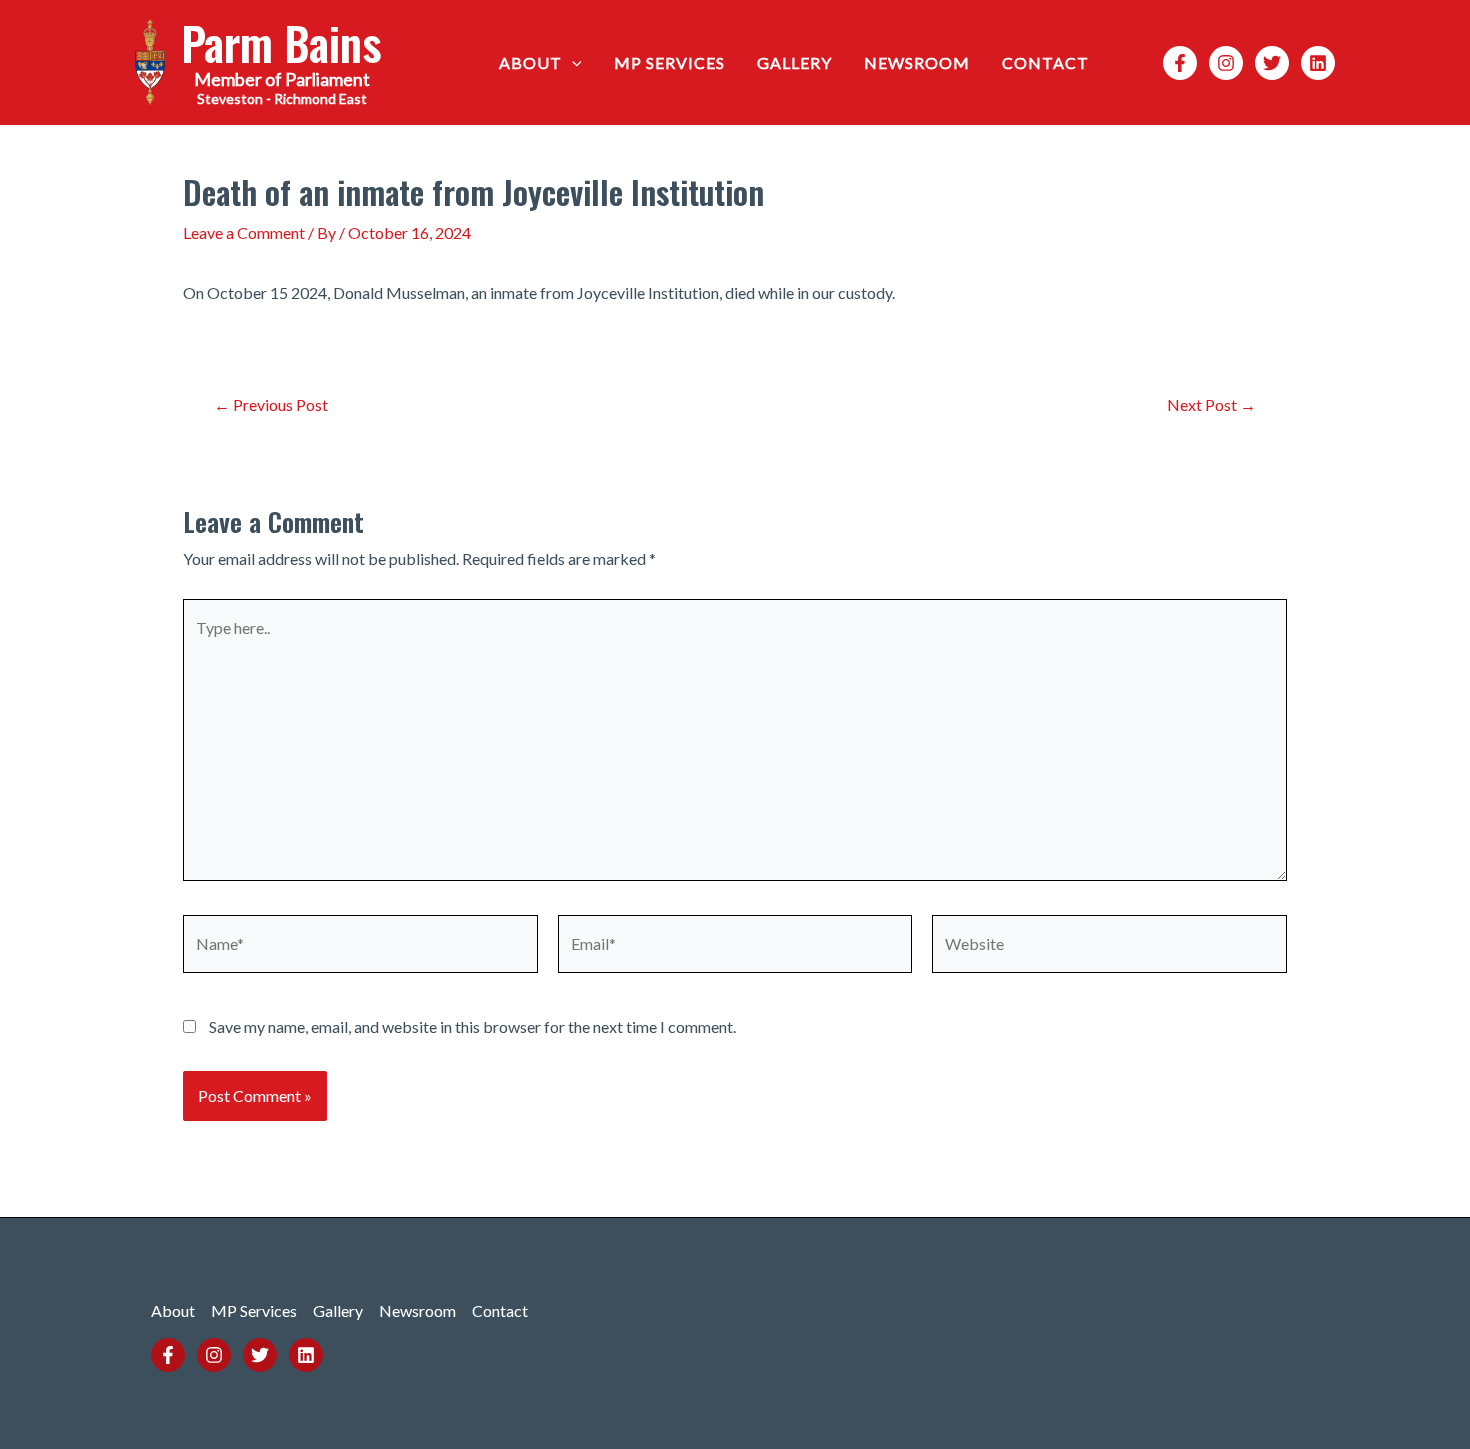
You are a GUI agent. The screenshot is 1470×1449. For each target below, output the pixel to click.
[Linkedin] (1318, 63)
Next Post (1211, 405)
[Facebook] (1180, 63)
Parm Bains (281, 42)
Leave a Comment (244, 232)
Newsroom (917, 62)
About (530, 62)
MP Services (669, 62)
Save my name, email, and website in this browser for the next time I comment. (472, 1026)
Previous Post (271, 405)
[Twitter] (1272, 63)
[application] (572, 63)
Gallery (794, 62)
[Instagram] (1226, 63)
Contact (1045, 62)
